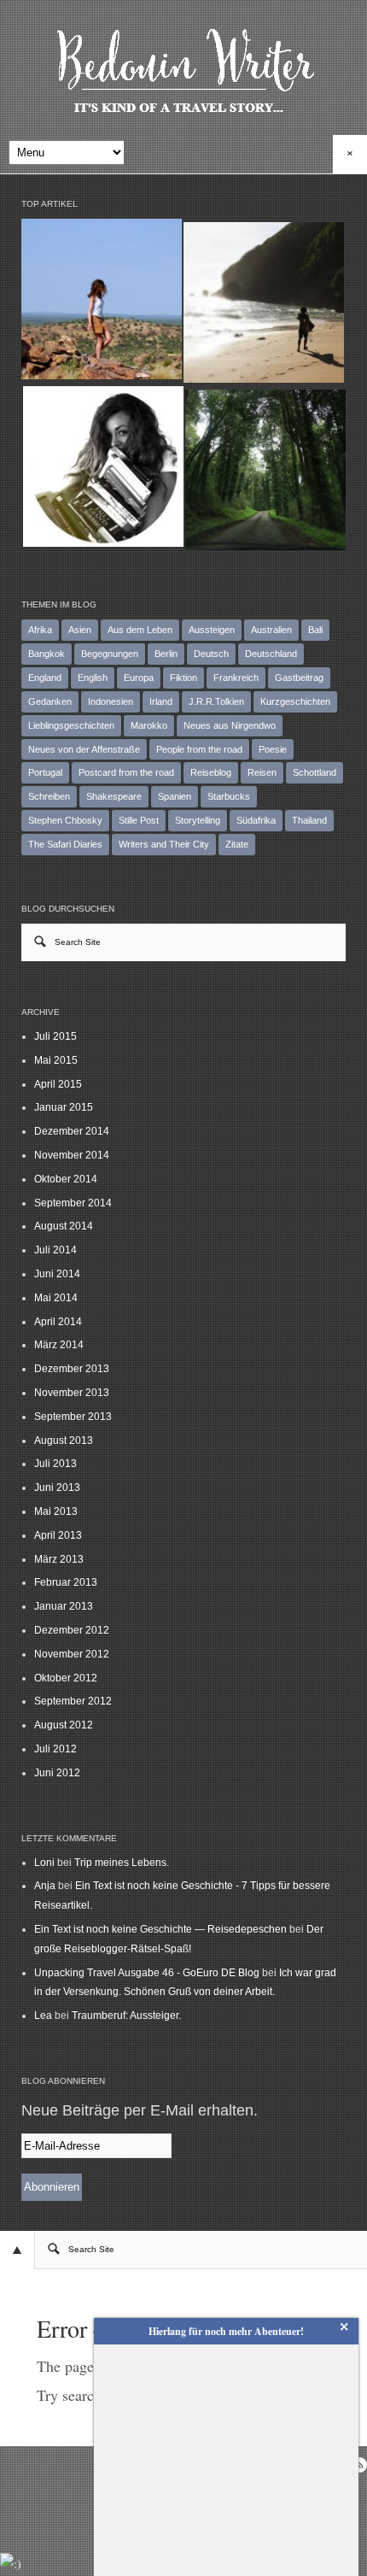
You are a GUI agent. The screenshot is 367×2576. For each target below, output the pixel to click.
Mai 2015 (56, 1060)
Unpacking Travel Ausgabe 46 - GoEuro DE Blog (147, 1973)
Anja (45, 1886)
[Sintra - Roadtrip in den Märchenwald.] (265, 470)
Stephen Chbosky (65, 820)
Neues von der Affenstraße (84, 749)
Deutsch (211, 654)
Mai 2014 (56, 1298)
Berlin (166, 654)
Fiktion (183, 678)
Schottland (315, 772)
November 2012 (72, 1654)
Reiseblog (211, 772)
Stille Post (139, 820)
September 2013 (73, 1417)
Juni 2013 (57, 1488)
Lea (43, 2016)
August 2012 (64, 1725)
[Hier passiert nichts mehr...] (102, 299)
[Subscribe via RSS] (359, 2465)
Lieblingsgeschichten (71, 725)
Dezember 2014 (72, 1131)
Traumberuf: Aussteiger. (126, 2016)
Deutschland (271, 654)
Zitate (237, 844)
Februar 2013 (66, 1582)
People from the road (199, 749)
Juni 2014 (57, 1274)
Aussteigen (212, 630)
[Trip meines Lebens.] (264, 302)
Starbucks (229, 796)
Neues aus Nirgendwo (230, 725)
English (93, 678)
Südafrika (256, 820)
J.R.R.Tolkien (216, 701)
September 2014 (73, 1203)
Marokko (149, 725)
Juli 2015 (55, 1036)
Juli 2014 (55, 1250)
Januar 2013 (64, 1606)
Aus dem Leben (140, 630)
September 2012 (73, 1701)
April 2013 (58, 1535)
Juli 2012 (55, 1749)
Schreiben (49, 796)
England (45, 678)
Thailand (309, 820)
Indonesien (111, 701)
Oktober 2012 (66, 1678)
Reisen (262, 772)
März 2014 (59, 1345)
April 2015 (58, 1084)
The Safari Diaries (65, 844)
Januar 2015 (64, 1107)
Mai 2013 (56, 1511)
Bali (315, 630)
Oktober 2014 (66, 1179)
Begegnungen (110, 654)
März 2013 (59, 1559)
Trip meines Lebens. (122, 1863)
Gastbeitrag (299, 678)
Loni (44, 1863)
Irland (161, 701)
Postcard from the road (126, 772)
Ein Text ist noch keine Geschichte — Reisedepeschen (160, 1929)
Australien (271, 630)
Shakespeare (114, 796)
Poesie (273, 749)
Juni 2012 (57, 1773)
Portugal (45, 772)
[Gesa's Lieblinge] (103, 466)
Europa (139, 678)
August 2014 (64, 1226)
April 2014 (58, 1322)
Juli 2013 (55, 1464)
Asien (80, 630)
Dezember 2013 (72, 1369)
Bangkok (47, 654)
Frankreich (236, 678)
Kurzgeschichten (295, 701)
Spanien (175, 796)
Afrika (40, 630)
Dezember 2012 (72, 1630)
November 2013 (72, 1393)
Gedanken (50, 701)
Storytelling (198, 820)
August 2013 (64, 1441)
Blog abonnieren (63, 2081)
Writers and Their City (164, 844)
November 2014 (72, 1155)
